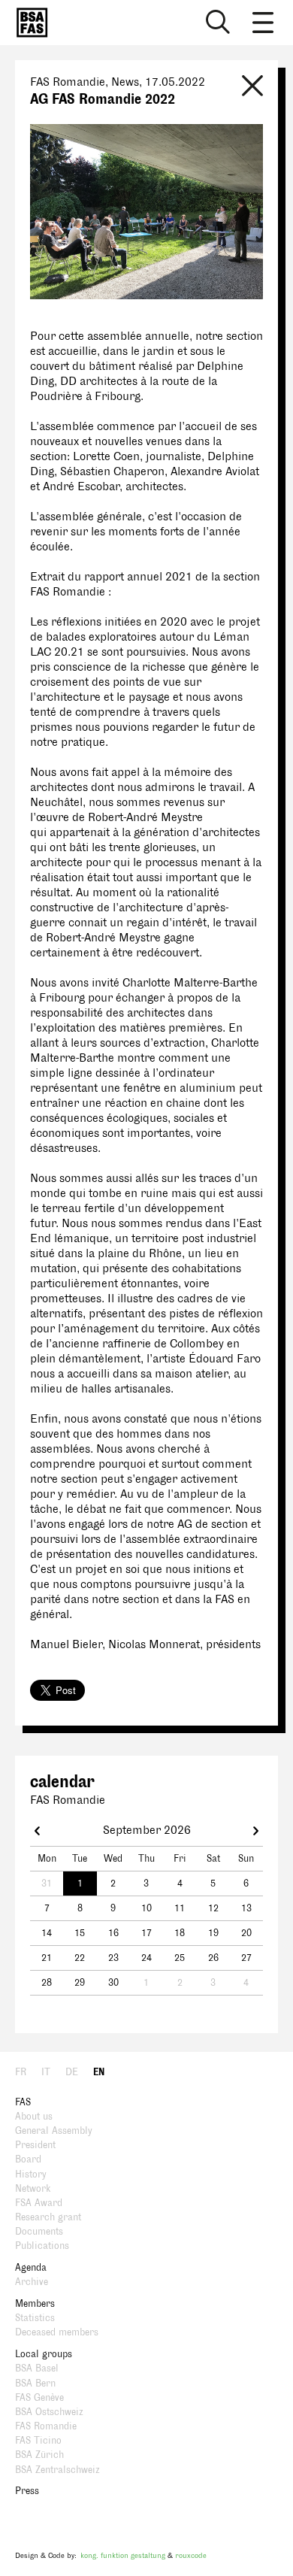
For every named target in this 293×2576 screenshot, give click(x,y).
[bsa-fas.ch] (29, 23)
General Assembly (54, 2131)
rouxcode (191, 2555)
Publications (42, 2246)
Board (28, 2159)
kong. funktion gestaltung (123, 2555)
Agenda (31, 2268)
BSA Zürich (39, 2455)
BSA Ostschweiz (49, 2412)
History (31, 2174)
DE (72, 2072)
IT (46, 2072)
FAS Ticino (38, 2441)
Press (27, 2491)
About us (34, 2117)
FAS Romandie (46, 2426)
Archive (32, 2282)
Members (35, 2304)
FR (21, 2072)
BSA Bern (35, 2384)
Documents (39, 2232)
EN (99, 2072)
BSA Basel (37, 2368)
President (35, 2145)
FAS (23, 2102)
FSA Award (39, 2203)
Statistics (35, 2318)
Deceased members (57, 2332)
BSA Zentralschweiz (57, 2470)
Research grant (48, 2217)
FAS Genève (39, 2398)
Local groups (44, 2354)
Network (33, 2189)
